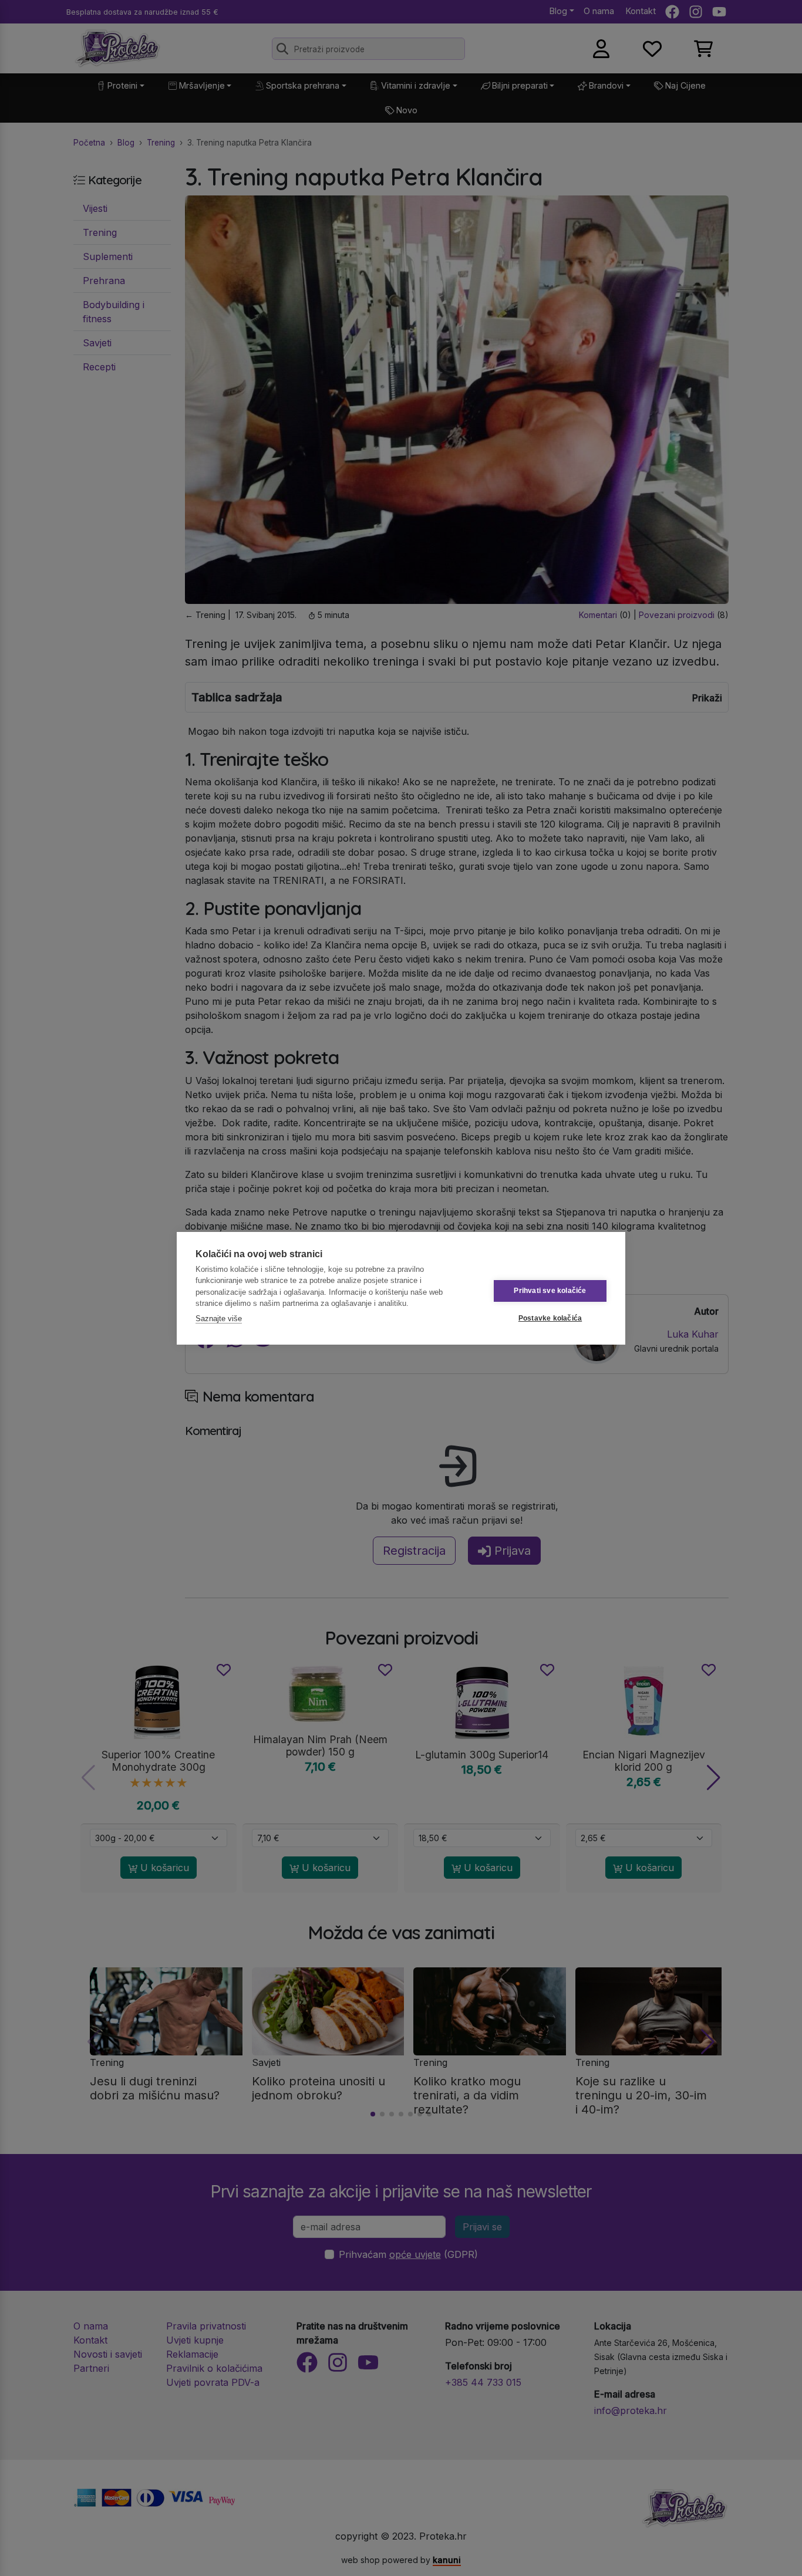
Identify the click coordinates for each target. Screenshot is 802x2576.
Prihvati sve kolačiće (550, 1291)
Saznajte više (219, 1319)
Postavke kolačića (550, 1318)
